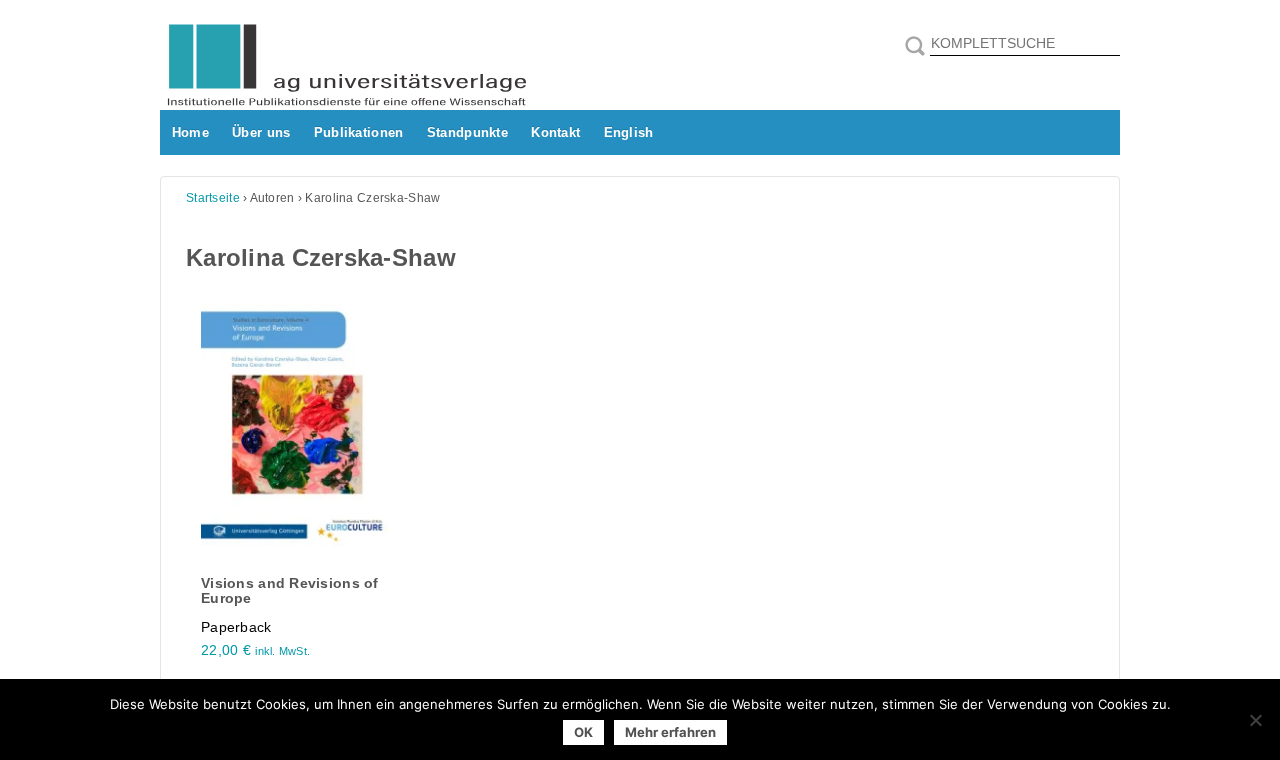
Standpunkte (467, 132)
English (629, 132)
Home (190, 132)
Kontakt (555, 132)
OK (583, 732)
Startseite (213, 198)
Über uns (261, 132)
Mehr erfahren (670, 732)
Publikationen (359, 132)
